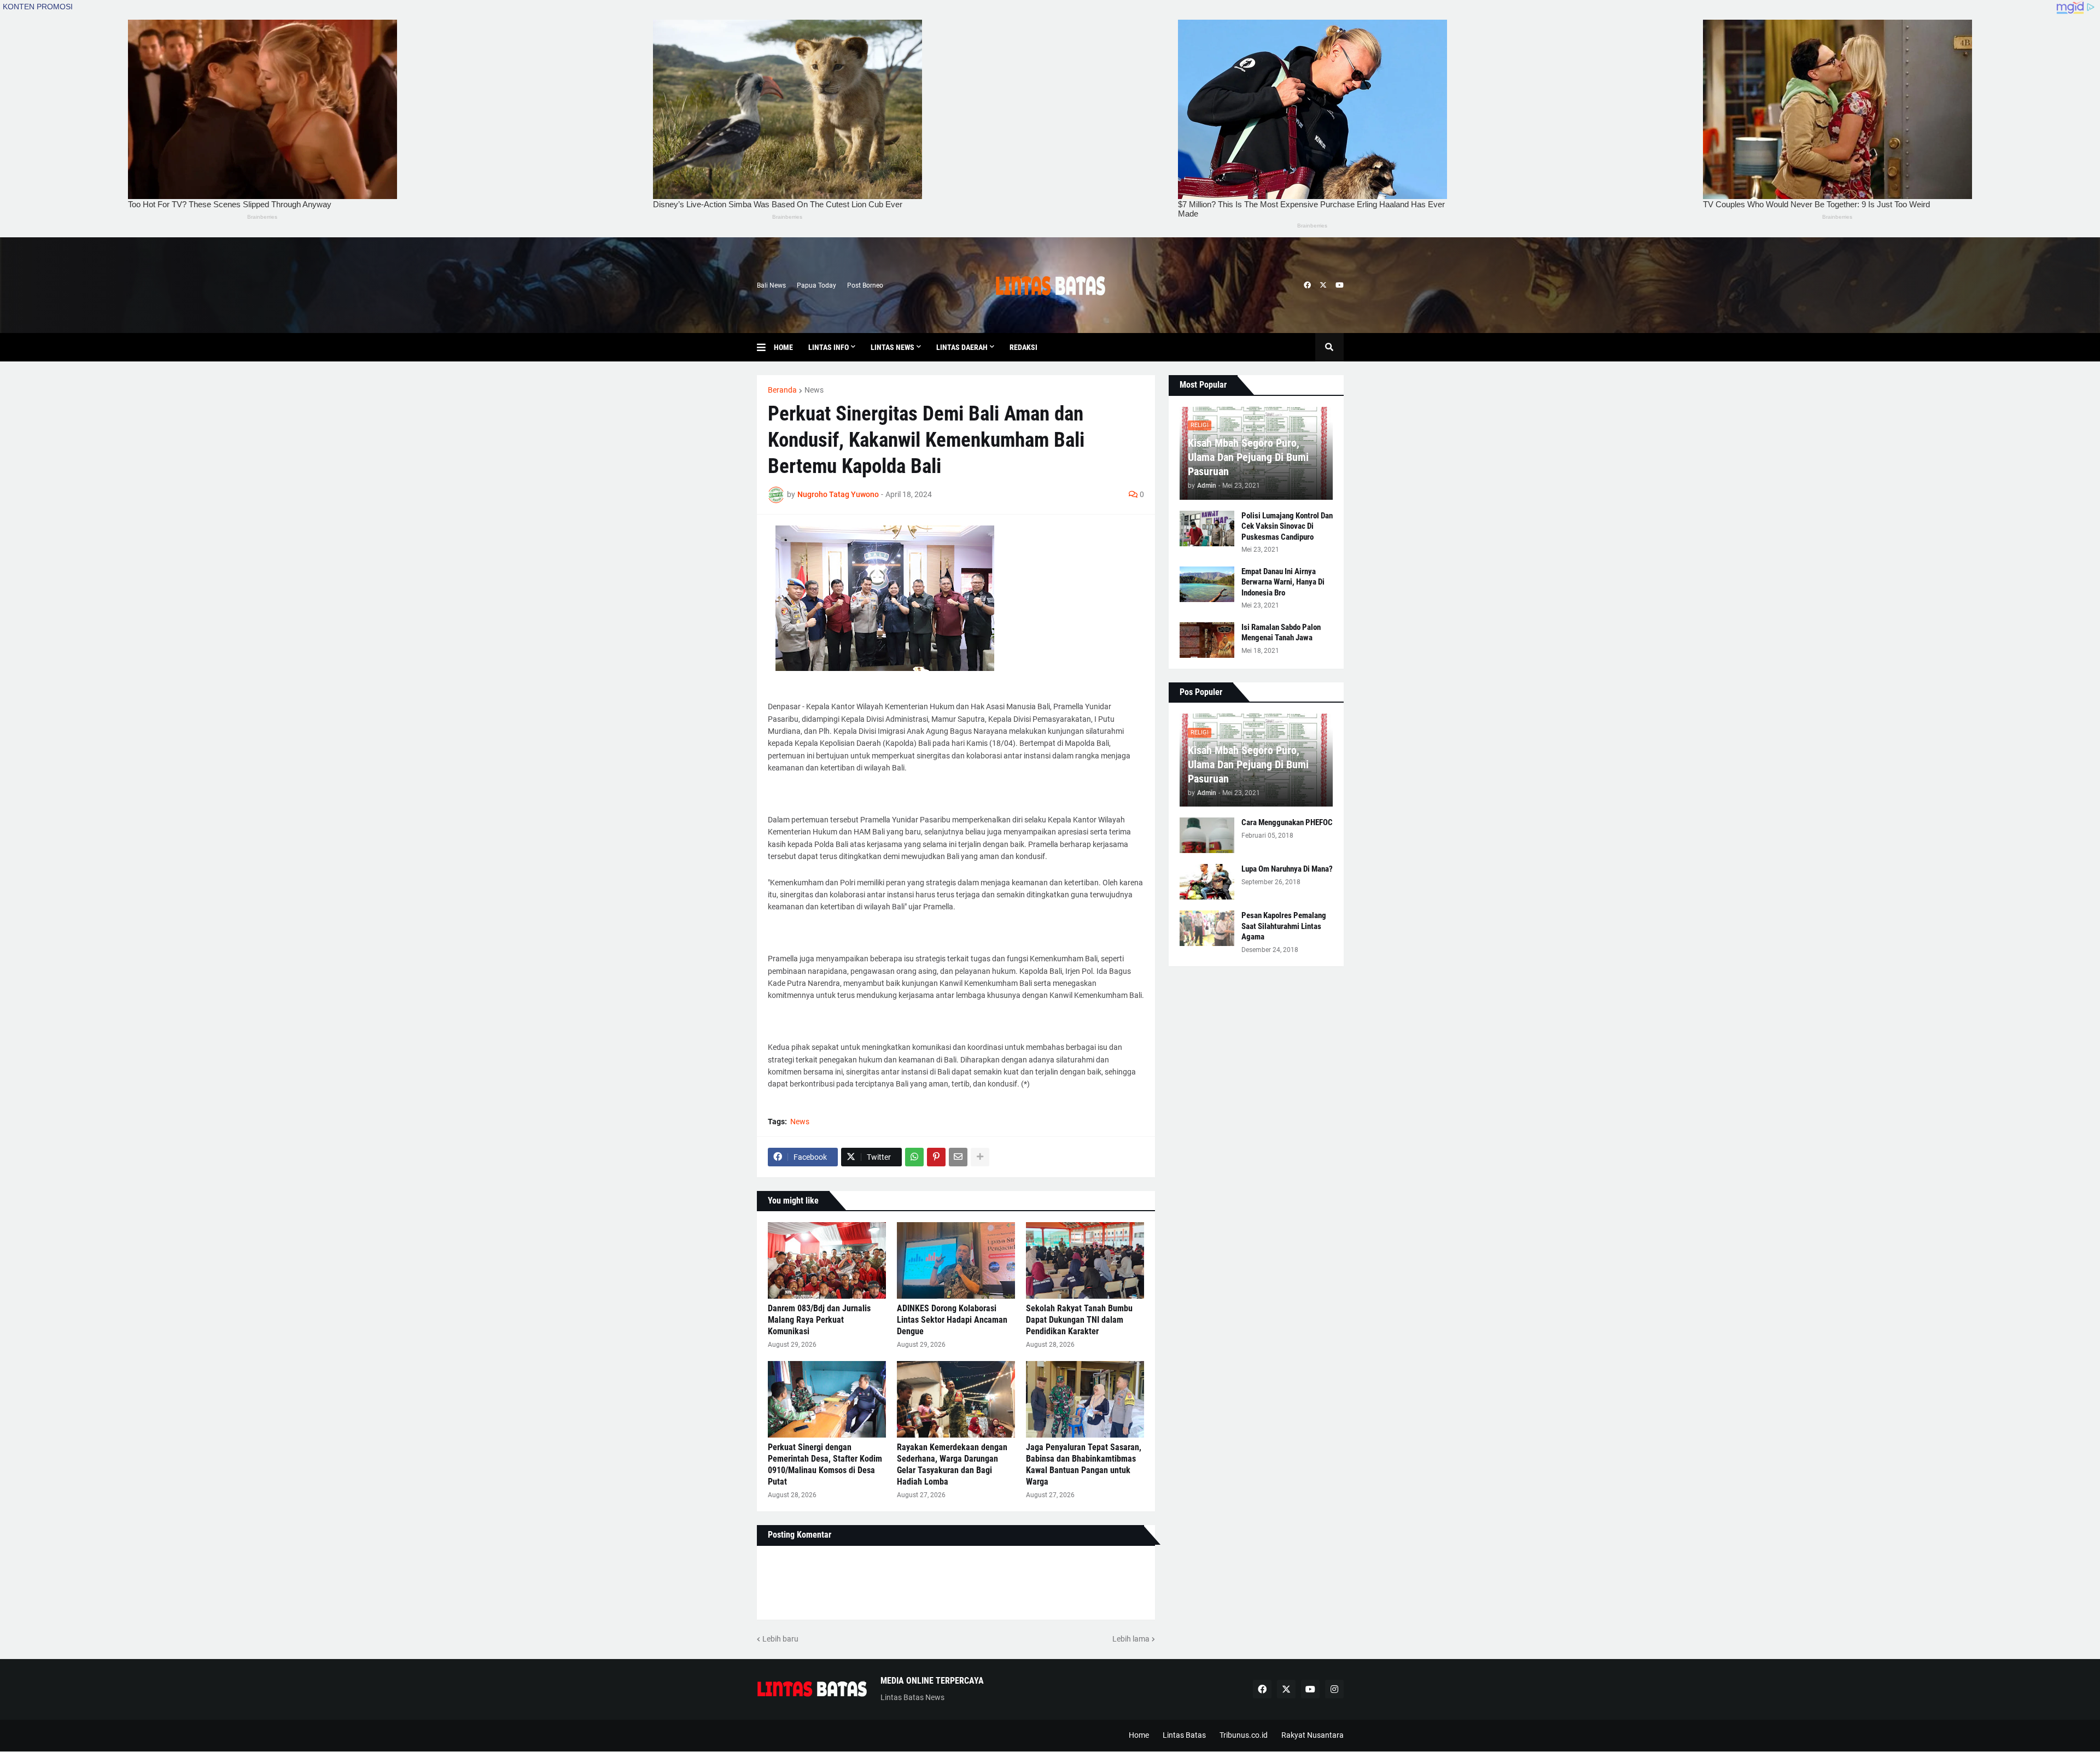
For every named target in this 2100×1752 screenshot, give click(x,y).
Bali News (771, 285)
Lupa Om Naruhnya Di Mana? (1287, 869)
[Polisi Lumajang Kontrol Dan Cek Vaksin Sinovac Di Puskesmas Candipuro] (1207, 528)
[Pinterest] (936, 1157)
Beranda (782, 390)
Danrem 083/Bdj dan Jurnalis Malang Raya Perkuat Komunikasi (819, 1320)
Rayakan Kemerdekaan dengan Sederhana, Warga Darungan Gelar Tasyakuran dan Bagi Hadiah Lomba (952, 1464)
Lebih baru (780, 1639)
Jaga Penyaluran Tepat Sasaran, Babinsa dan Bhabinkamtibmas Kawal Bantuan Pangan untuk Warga (1084, 1464)
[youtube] (1340, 285)
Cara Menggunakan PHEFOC (1287, 822)
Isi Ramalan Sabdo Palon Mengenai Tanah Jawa (1281, 633)
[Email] (958, 1157)
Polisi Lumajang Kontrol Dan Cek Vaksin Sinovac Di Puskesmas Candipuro (1287, 526)
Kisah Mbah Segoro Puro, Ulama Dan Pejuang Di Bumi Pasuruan (1248, 457)
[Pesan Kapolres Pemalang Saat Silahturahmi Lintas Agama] (1207, 928)
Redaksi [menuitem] (1023, 347)
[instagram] (1334, 1689)
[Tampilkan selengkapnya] (980, 1157)
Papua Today (816, 285)
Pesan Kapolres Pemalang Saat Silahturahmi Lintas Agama (1284, 926)
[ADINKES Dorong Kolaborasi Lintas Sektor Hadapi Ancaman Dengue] (956, 1260)
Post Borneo (865, 285)
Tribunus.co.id (1244, 1735)
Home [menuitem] (783, 347)
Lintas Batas (1184, 1735)
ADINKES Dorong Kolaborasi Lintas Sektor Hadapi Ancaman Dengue (952, 1320)
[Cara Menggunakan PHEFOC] (1207, 835)
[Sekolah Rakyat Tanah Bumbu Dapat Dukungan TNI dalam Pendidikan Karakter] (1085, 1260)
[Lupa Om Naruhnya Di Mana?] (1207, 882)
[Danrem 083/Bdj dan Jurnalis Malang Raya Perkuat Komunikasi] (827, 1260)
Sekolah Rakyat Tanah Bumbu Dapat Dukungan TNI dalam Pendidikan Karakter (1079, 1320)
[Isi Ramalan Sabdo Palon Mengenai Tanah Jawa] (1207, 640)
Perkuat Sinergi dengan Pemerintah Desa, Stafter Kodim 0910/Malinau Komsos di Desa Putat (825, 1464)
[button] (765, 347)
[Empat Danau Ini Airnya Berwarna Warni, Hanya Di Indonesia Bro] (1207, 584)
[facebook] (1307, 285)
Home (1139, 1735)
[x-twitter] (1323, 285)
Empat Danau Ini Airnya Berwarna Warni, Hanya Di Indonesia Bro (1283, 582)
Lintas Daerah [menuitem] (962, 347)
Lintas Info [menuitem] (829, 347)
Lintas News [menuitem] (892, 347)
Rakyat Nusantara (1312, 1735)
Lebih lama (1131, 1639)
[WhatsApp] (914, 1157)
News (814, 390)
